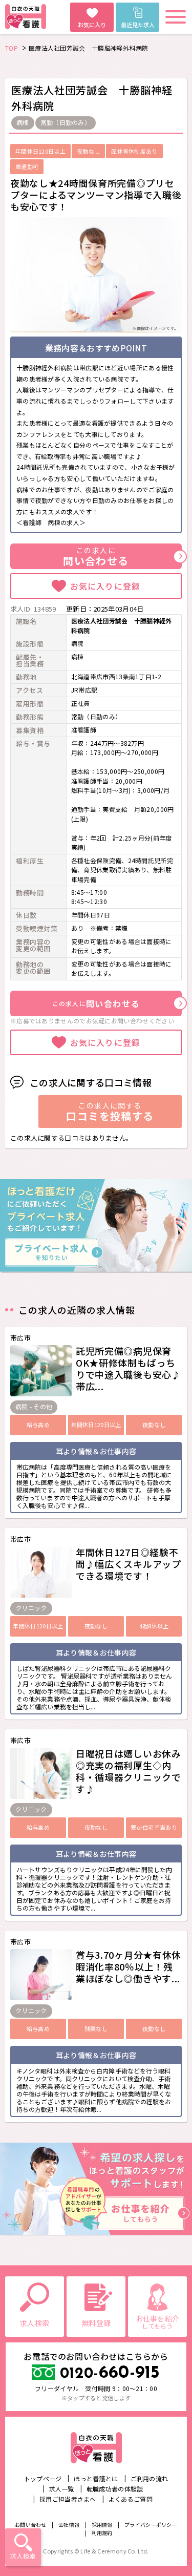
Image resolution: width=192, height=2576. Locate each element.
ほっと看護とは (96, 2478)
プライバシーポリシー (151, 2525)
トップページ (43, 2478)
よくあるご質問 (131, 2499)
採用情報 (102, 2525)
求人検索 (23, 2556)
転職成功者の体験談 (115, 2489)
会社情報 (69, 2525)
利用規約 (102, 2533)
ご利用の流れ (150, 2478)
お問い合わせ (31, 2525)
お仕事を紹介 (158, 2322)
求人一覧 (62, 2489)
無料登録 (96, 2323)
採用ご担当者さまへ (68, 2499)
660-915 (110, 2373)
